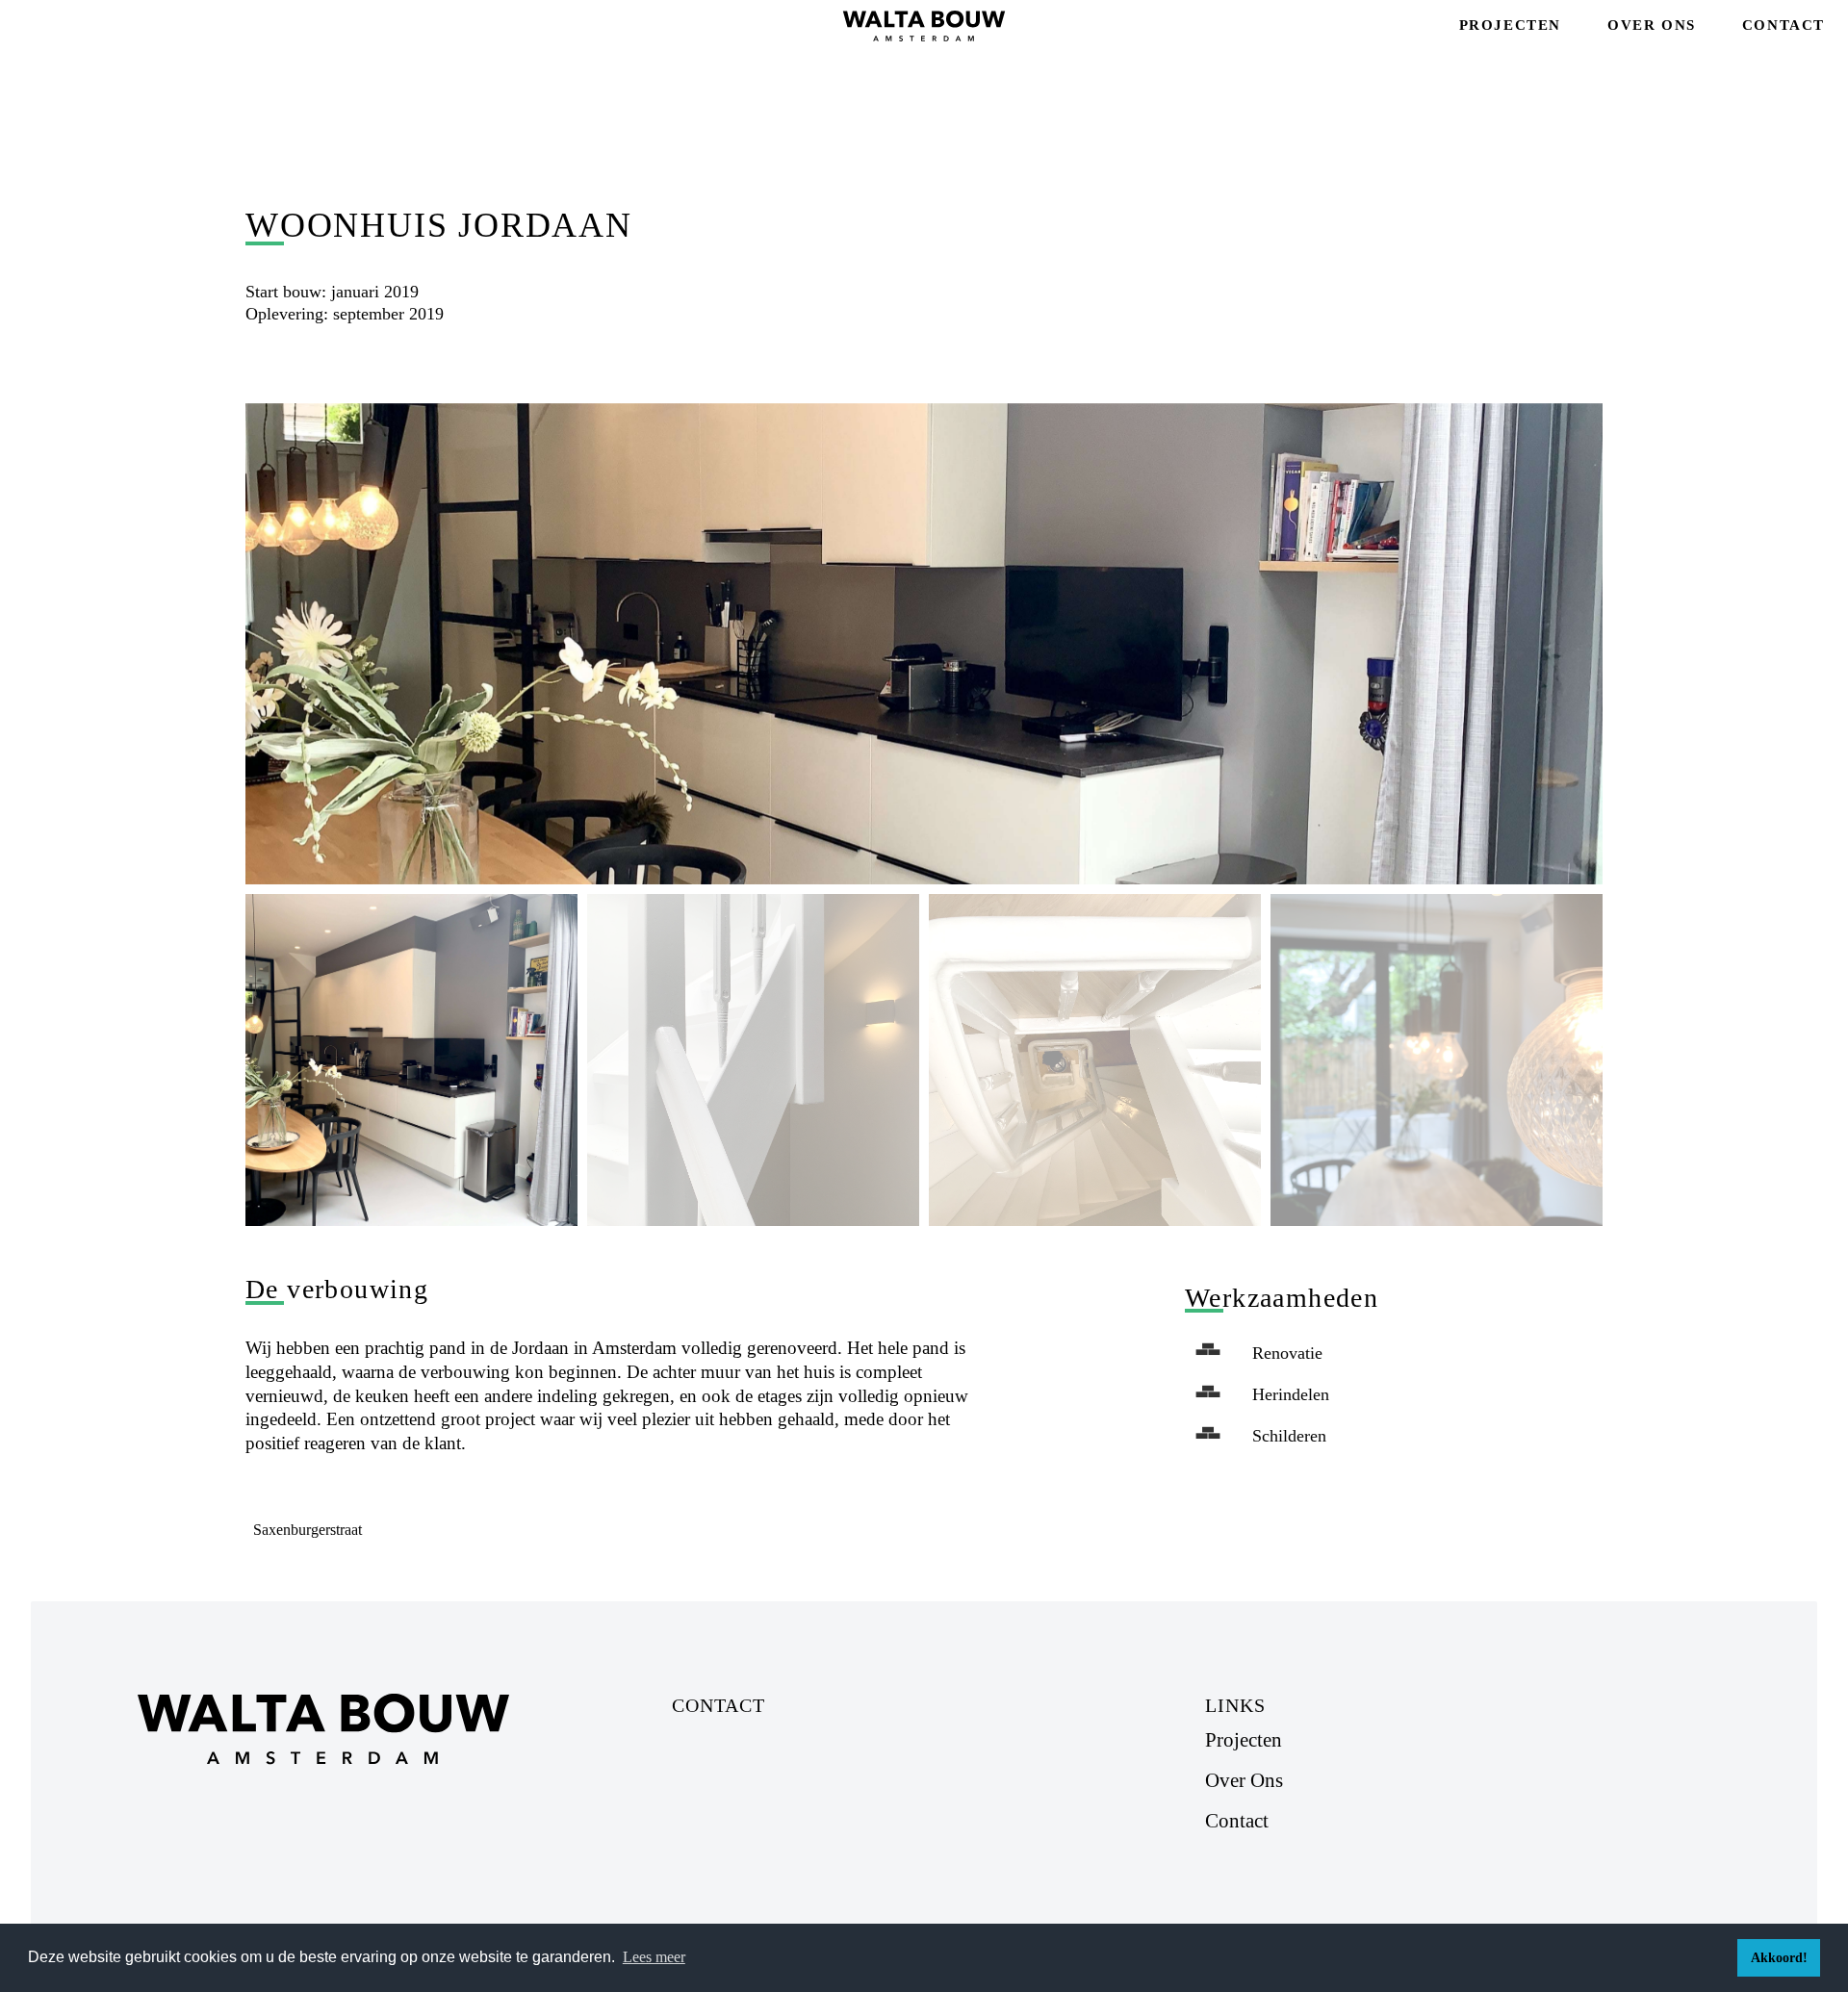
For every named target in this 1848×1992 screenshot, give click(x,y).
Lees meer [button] (654, 1957)
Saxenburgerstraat (308, 1530)
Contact (1784, 25)
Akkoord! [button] (1779, 1957)
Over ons (1652, 25)
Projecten (1510, 25)
